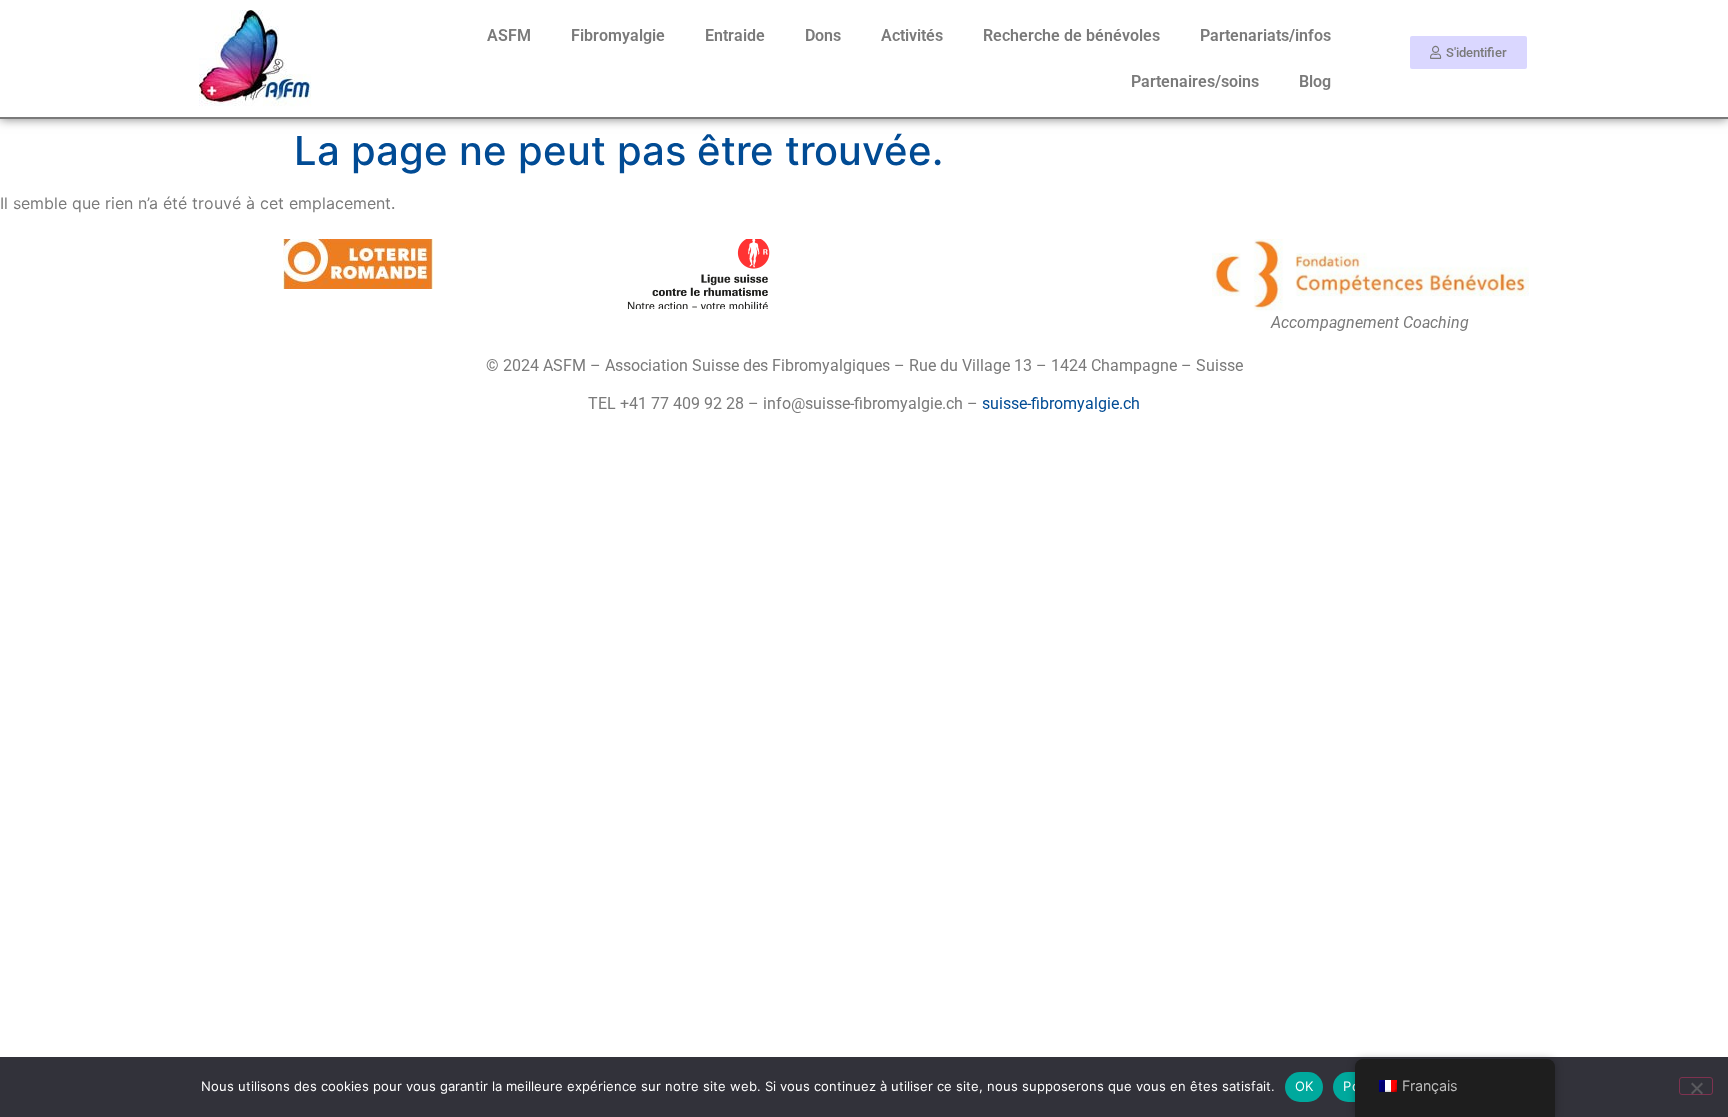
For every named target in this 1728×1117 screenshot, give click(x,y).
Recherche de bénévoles (1071, 35)
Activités (912, 35)
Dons (823, 35)
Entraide (735, 35)
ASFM (509, 35)
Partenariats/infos (1265, 35)
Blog (1315, 81)
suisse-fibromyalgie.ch (1061, 403)
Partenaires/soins (1195, 81)
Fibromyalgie (618, 35)
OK (1304, 1086)
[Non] (1696, 1086)
